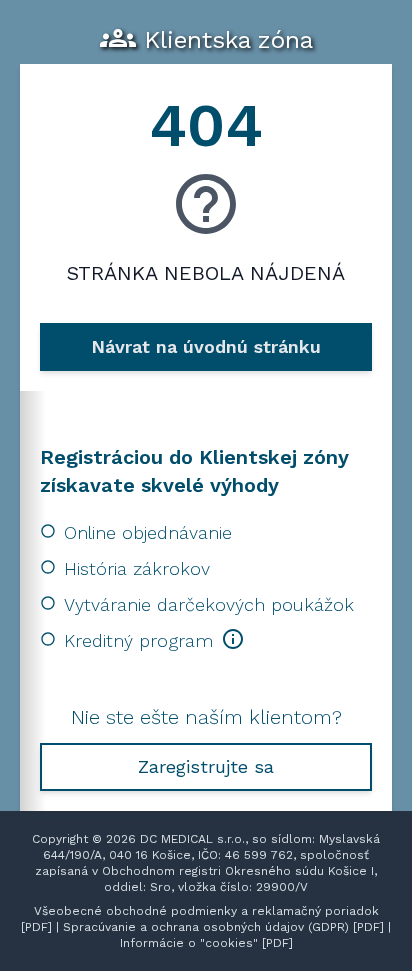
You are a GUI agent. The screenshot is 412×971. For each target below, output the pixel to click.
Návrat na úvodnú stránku (206, 346)
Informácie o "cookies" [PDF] (206, 943)
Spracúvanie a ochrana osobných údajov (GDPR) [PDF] (223, 927)
